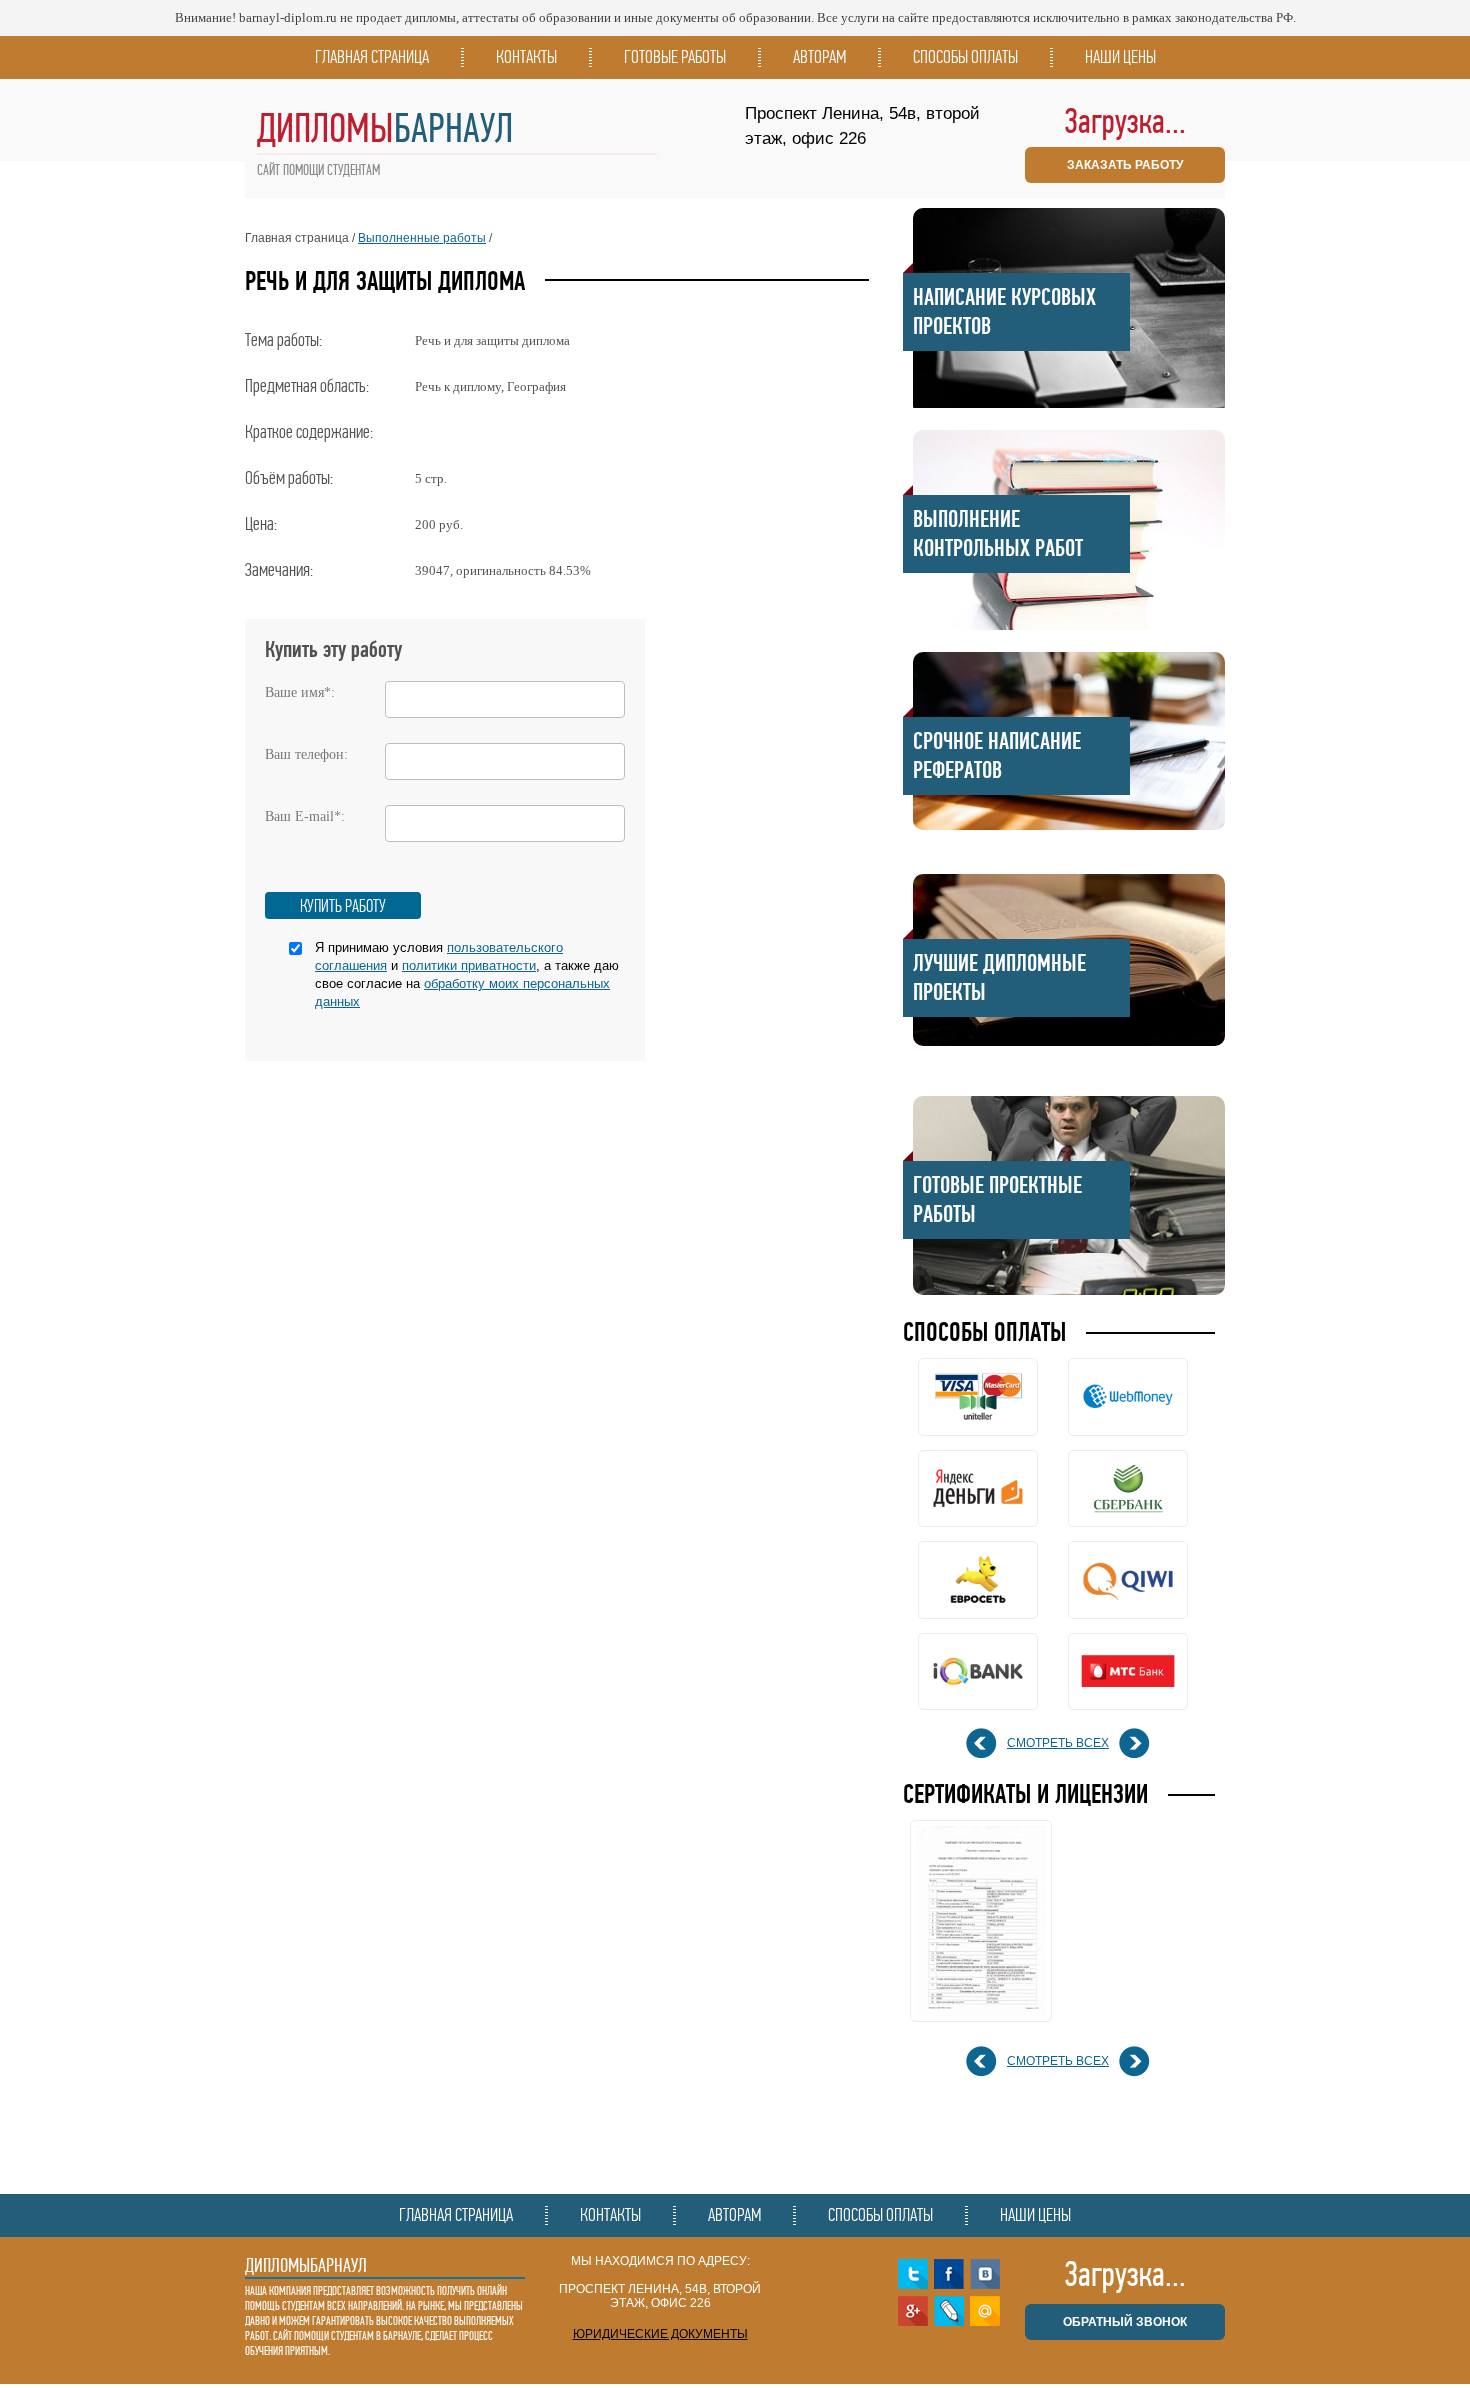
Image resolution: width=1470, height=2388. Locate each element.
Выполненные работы (422, 238)
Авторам (819, 57)
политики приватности (469, 965)
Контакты (526, 57)
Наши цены (1120, 57)
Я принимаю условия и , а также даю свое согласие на (467, 974)
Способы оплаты (965, 57)
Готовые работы (675, 57)
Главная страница (372, 57)
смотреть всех (1058, 1743)
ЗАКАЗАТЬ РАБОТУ (1125, 165)
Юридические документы (660, 2334)
